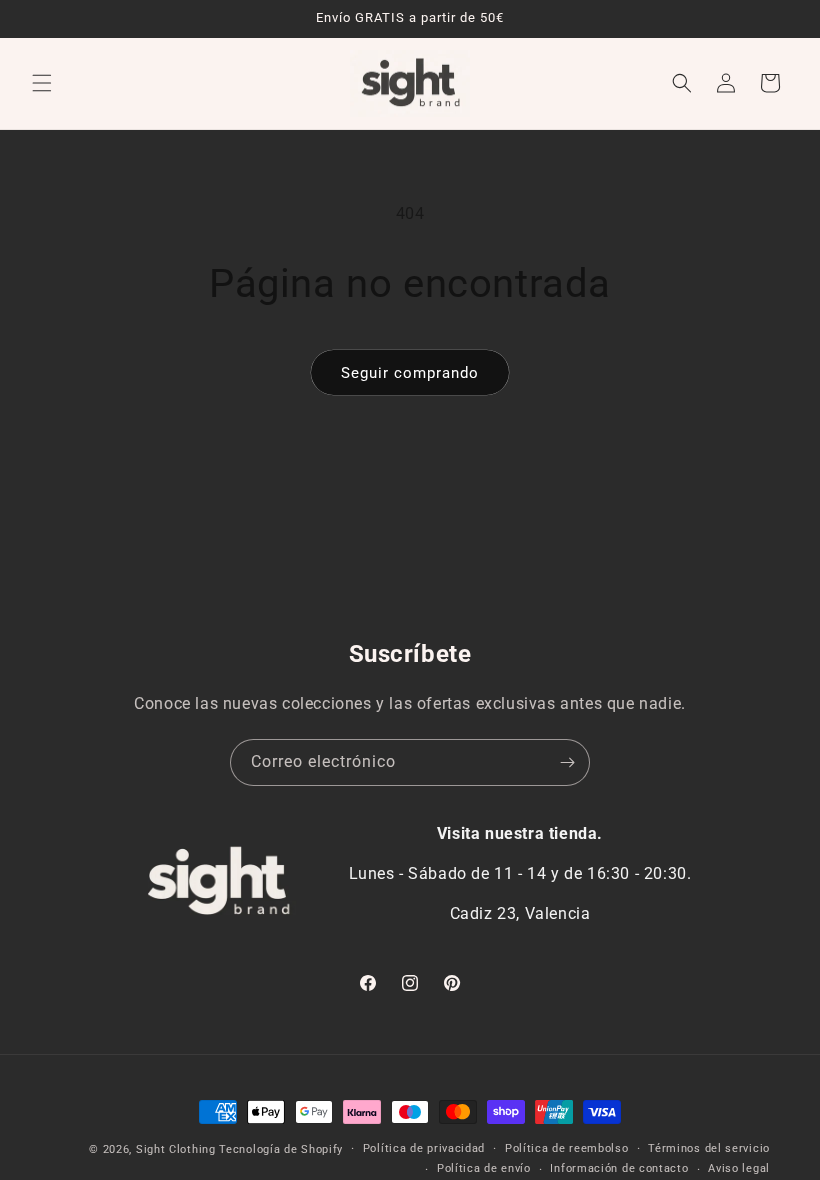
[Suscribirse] (567, 762)
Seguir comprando (410, 373)
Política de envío (484, 1168)
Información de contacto (619, 1168)
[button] (42, 83)
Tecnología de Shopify (281, 1149)
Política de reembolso (567, 1148)
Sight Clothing (176, 1149)
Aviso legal (739, 1168)
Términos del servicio (709, 1148)
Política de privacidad (424, 1148)
